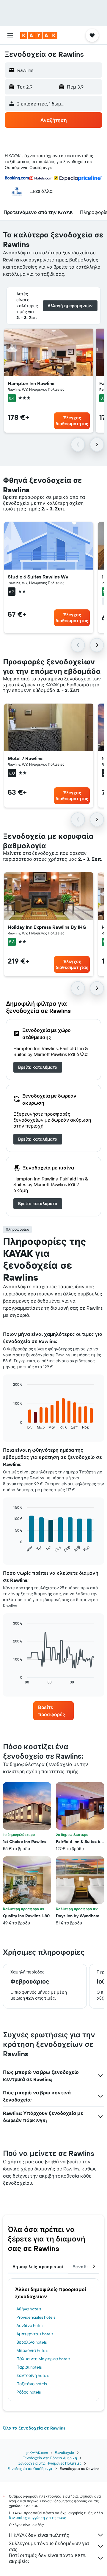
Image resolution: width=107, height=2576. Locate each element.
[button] (10, 35)
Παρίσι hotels (29, 2367)
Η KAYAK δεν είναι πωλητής (39, 2535)
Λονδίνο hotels (30, 2326)
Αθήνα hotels (29, 2309)
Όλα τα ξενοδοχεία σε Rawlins (34, 2428)
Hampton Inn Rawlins (31, 383)
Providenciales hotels (36, 2317)
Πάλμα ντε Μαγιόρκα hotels (43, 2359)
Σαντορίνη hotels (33, 2375)
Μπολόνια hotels (32, 2350)
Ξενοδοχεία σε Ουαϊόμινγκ (30, 2469)
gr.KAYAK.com (37, 2453)
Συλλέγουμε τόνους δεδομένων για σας (49, 2546)
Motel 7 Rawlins (25, 758)
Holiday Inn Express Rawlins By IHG (47, 927)
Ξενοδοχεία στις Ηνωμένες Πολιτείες (50, 2463)
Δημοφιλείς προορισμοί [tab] (38, 2267)
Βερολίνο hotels (32, 2342)
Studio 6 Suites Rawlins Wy (38, 577)
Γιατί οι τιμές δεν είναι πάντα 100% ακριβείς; (47, 2558)
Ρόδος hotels (29, 2392)
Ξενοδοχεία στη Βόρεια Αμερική (50, 2458)
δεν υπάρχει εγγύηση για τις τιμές (37, 2518)
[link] (38, 1067)
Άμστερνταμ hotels (35, 2334)
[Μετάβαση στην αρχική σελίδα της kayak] (39, 35)
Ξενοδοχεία (65, 2453)
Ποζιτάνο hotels (32, 2384)
